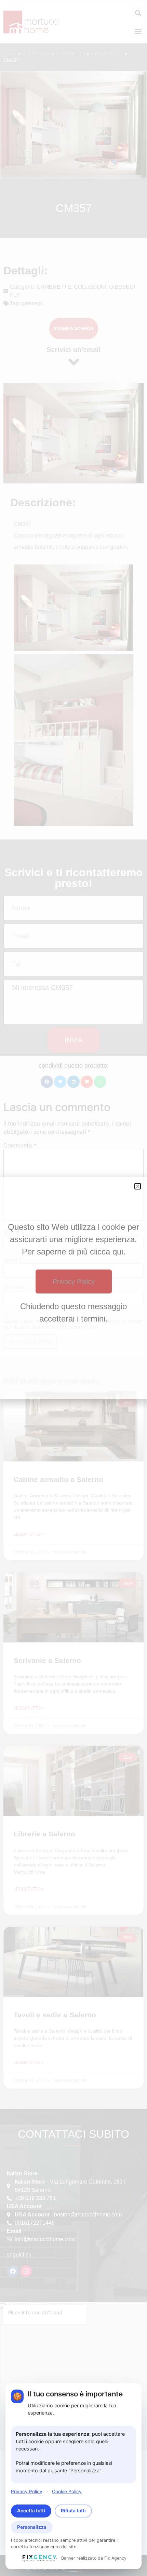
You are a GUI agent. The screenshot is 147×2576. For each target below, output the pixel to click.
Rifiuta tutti (73, 2511)
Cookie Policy (67, 2492)
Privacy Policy (27, 2492)
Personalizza (32, 2527)
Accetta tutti (31, 2511)
